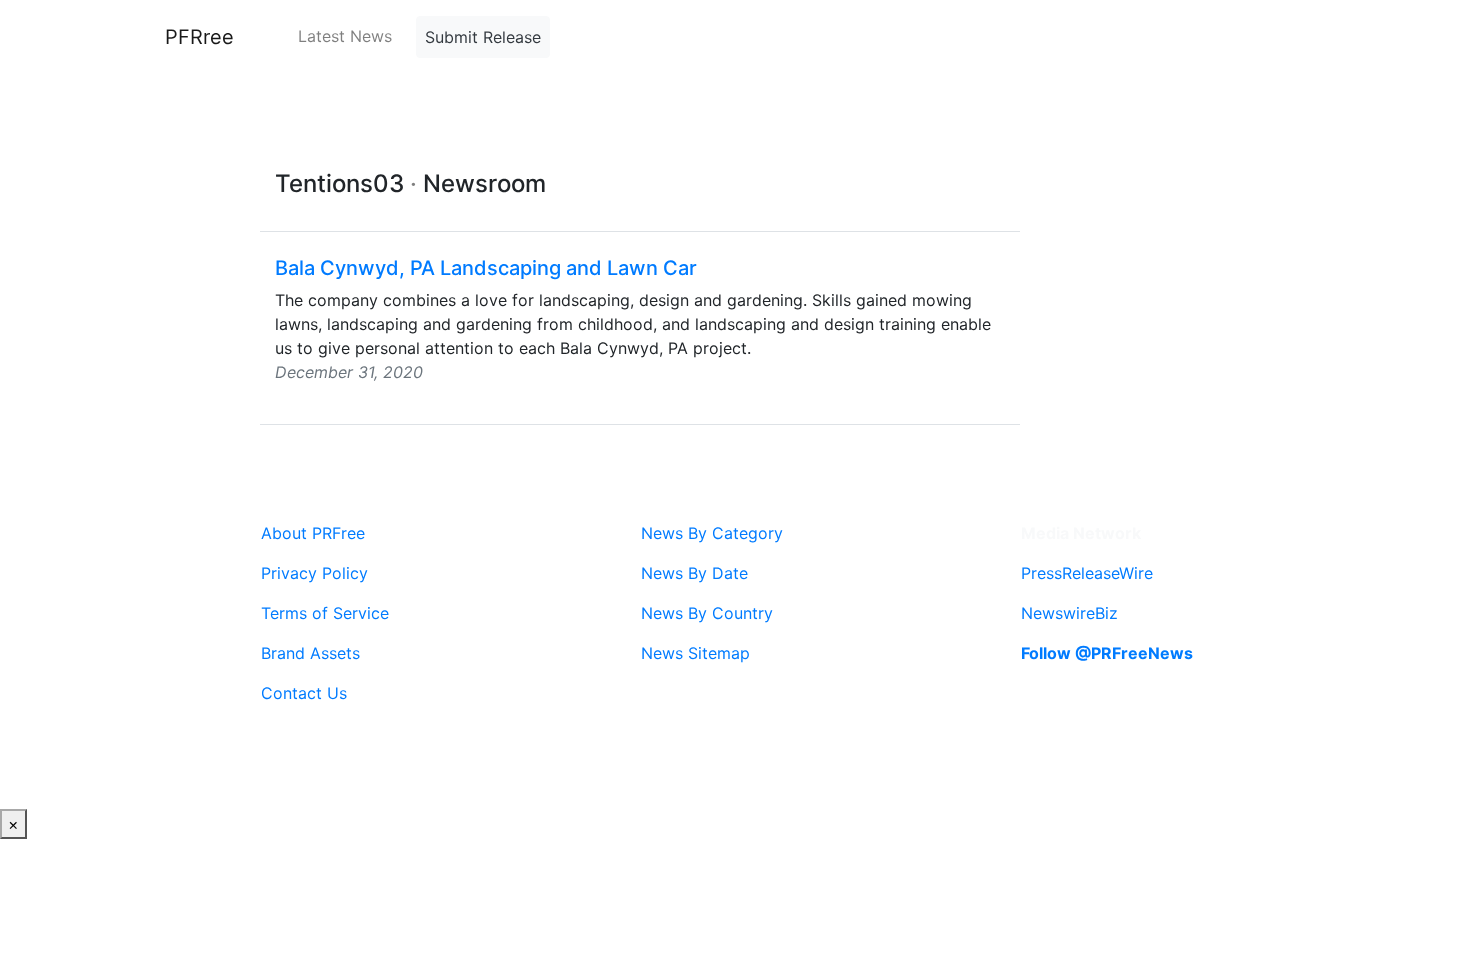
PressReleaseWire (1087, 573)
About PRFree (313, 533)
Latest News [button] (345, 36)
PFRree (199, 37)
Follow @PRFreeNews (1107, 653)
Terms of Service (325, 613)
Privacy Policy (314, 573)
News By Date (694, 573)
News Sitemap (695, 653)
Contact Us (304, 693)
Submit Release (483, 37)
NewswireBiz (1069, 613)
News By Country (707, 613)
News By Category (712, 533)
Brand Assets (310, 653)
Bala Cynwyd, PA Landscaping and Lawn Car (486, 268)
